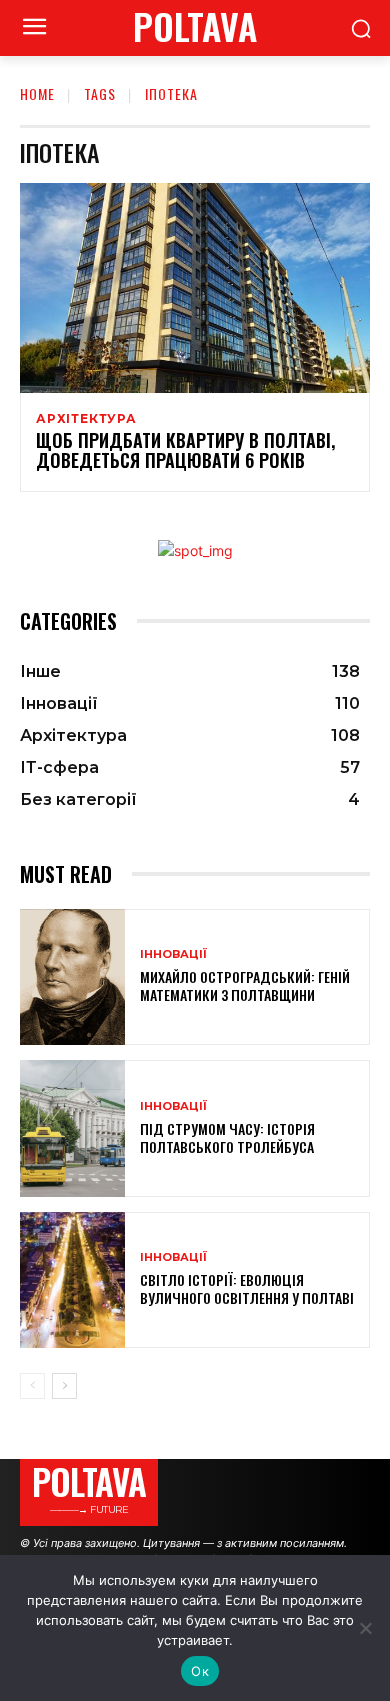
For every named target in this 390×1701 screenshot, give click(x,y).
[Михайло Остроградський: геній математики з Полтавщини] (72, 977)
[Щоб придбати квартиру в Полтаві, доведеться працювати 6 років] (195, 288)
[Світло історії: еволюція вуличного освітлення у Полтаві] (72, 1280)
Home (37, 93)
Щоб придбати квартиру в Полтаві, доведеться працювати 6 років (185, 450)
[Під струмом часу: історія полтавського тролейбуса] (72, 1128)
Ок (200, 1671)
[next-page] (64, 1386)
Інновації (173, 954)
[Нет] (365, 1628)
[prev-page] (32, 1386)
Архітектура (86, 419)
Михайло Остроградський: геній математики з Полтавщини (245, 985)
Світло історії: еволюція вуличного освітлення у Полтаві (247, 1288)
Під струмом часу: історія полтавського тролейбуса (227, 1137)
